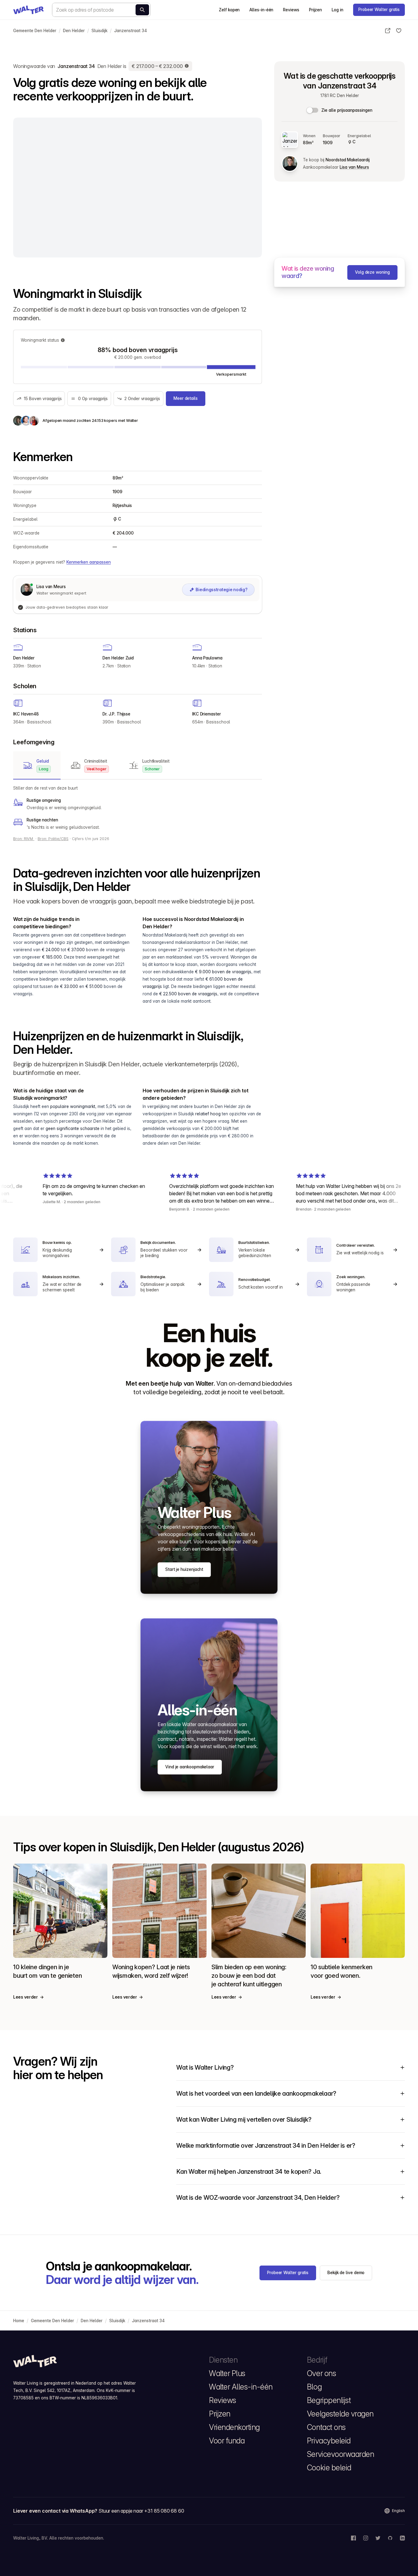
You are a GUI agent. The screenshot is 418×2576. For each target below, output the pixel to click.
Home (19, 2321)
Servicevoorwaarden (340, 2454)
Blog (314, 2387)
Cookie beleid (329, 2468)
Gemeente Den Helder (35, 31)
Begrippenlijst (329, 2400)
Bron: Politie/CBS (53, 839)
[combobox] (101, 10)
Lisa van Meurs (354, 167)
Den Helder (74, 31)
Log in (338, 10)
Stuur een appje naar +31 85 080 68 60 (141, 2511)
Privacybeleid (329, 2441)
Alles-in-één (261, 10)
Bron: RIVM (24, 839)
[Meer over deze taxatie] (187, 66)
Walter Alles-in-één (241, 2387)
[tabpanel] (138, 808)
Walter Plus (227, 2373)
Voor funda (227, 2441)
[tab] (37, 765)
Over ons (321, 2373)
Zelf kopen (229, 10)
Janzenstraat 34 (131, 31)
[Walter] (28, 10)
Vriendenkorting (234, 2427)
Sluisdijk (99, 31)
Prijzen (315, 10)
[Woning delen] (388, 31)
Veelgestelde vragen (340, 2414)
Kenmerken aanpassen (89, 562)
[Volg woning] (399, 31)
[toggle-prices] (313, 110)
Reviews (291, 10)
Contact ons (326, 2427)
